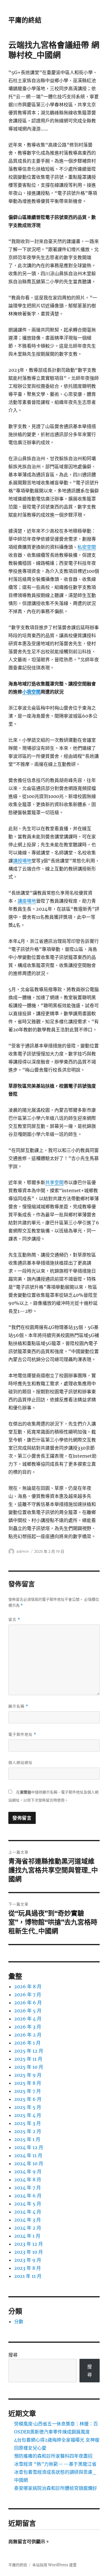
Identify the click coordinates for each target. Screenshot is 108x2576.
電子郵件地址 (22, 1734)
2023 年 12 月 (29, 2244)
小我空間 (31, 692)
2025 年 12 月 (29, 2051)
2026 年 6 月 (28, 2003)
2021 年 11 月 (28, 2276)
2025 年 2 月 (28, 2131)
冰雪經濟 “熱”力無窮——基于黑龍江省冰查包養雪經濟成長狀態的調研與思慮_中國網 (55, 2472)
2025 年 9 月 (28, 2075)
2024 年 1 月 (27, 2236)
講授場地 (22, 861)
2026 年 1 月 (27, 2043)
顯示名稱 (18, 1706)
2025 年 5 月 (28, 2107)
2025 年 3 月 (28, 2123)
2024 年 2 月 (28, 2228)
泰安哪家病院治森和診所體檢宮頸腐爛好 (56, 2488)
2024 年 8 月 (28, 2180)
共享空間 (54, 1182)
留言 (14, 1620)
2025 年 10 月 (29, 2067)
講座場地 (27, 901)
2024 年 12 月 (29, 2147)
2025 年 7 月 (28, 2091)
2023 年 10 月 (29, 2252)
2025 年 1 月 (27, 2139)
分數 (19, 2321)
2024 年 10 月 (29, 2163)
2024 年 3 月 (28, 2220)
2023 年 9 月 (28, 2260)
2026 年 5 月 (28, 2011)
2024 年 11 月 (28, 2155)
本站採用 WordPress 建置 (54, 2565)
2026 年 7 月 (28, 1995)
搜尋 (13, 2355)
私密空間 (87, 547)
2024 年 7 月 (28, 2188)
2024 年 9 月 (28, 2172)
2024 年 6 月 (28, 2196)
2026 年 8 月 (28, 1987)
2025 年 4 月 (28, 2115)
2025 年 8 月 (28, 2083)
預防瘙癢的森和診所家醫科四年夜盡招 (53, 2456)
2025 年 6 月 (28, 2099)
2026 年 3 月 (28, 2027)
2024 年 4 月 (28, 2212)
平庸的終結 (25, 20)
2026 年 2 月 (28, 2035)
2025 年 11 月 (28, 2059)
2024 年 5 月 (28, 2204)
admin (23, 1551)
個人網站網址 (20, 1762)
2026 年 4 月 (28, 2019)
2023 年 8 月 (28, 2268)
